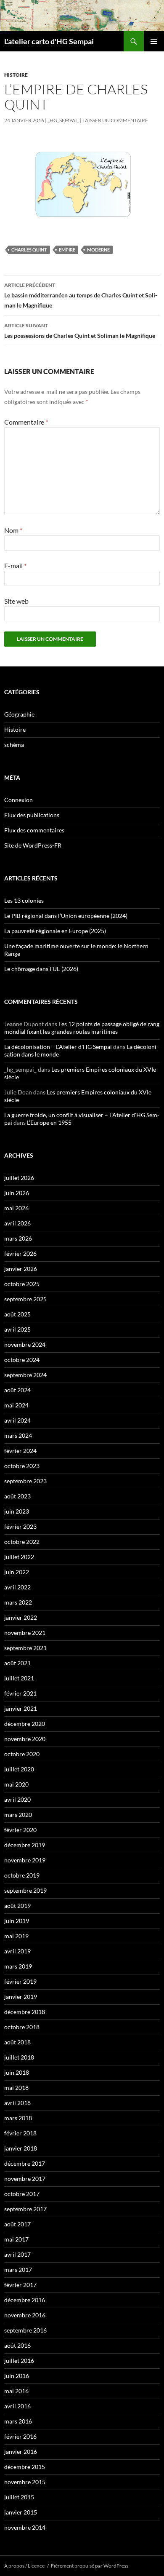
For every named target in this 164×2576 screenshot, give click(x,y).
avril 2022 (17, 1587)
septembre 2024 (25, 1375)
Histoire (16, 75)
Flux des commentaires (34, 830)
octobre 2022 (22, 1542)
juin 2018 (17, 2072)
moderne (98, 250)
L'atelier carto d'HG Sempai (49, 41)
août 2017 (17, 2224)
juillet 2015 (19, 2497)
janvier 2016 (21, 2452)
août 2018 (17, 2042)
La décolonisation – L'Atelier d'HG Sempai (58, 1047)
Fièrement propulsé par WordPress (90, 2566)
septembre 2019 (25, 1890)
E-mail (15, 566)
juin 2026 (17, 1193)
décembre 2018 (25, 2012)
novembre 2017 (25, 2179)
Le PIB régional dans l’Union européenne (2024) (66, 916)
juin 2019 (17, 1921)
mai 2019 (16, 1936)
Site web (16, 601)
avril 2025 (17, 1329)
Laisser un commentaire (115, 120)
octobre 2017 (22, 2194)
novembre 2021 (25, 1633)
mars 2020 (18, 1815)
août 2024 (17, 1390)
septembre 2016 (25, 2330)
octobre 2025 (22, 1284)
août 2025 (17, 1314)
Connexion (19, 800)
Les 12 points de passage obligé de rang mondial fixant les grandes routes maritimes (82, 1028)
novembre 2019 (25, 1860)
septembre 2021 (25, 1648)
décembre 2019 (25, 1845)
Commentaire (26, 422)
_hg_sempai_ (63, 120)
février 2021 (20, 1693)
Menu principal (154, 41)
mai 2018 (16, 2088)
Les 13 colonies (24, 900)
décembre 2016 (25, 2300)
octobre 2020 (22, 1754)
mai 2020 (16, 1784)
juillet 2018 (19, 2057)
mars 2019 (18, 1966)
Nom (13, 530)
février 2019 (20, 1981)
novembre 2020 (25, 1739)
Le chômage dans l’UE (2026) (41, 969)
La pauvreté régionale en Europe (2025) (55, 931)
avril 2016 (17, 2406)
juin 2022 (17, 1572)
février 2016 (20, 2436)
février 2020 (20, 1830)
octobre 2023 (22, 1466)
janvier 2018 (21, 2148)
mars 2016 (18, 2421)
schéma (14, 745)
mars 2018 (18, 2118)
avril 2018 (17, 2103)
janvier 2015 (21, 2512)
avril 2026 (17, 1223)
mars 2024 (18, 1435)
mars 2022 (18, 1602)
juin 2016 (17, 2376)
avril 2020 (17, 1799)
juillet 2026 (19, 1178)
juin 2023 (17, 1511)
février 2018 (20, 2133)
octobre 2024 (22, 1360)
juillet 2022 (19, 1557)
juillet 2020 (19, 1769)
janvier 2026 (21, 1269)
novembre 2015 (25, 2482)
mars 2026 (18, 1238)
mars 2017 (18, 2270)
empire (67, 250)
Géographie (19, 714)
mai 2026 (16, 1208)
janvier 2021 (21, 1708)
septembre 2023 (25, 1481)
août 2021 (17, 1663)
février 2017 (20, 2285)
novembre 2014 (25, 2527)
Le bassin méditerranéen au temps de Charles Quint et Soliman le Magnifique (81, 295)
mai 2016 (16, 2391)
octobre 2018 (22, 2027)
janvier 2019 (21, 1997)
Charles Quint (29, 250)
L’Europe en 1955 (49, 1122)
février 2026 (20, 1253)
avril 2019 (17, 1951)
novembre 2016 (25, 2315)
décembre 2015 (25, 2467)
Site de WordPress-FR (33, 845)
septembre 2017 (25, 2209)
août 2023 (17, 1496)
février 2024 (20, 1451)
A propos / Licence (24, 2566)
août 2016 (17, 2345)
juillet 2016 (19, 2361)
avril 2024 (17, 1420)
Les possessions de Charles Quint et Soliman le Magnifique (80, 331)
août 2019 (17, 1906)
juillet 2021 (19, 1678)
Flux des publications (32, 815)
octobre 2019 (22, 1875)
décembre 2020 (25, 1724)
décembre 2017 (25, 2163)
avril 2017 (17, 2254)
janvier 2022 (21, 1617)
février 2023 (20, 1526)
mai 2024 (16, 1405)
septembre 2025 (25, 1299)
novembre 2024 (25, 1344)
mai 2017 (16, 2239)
